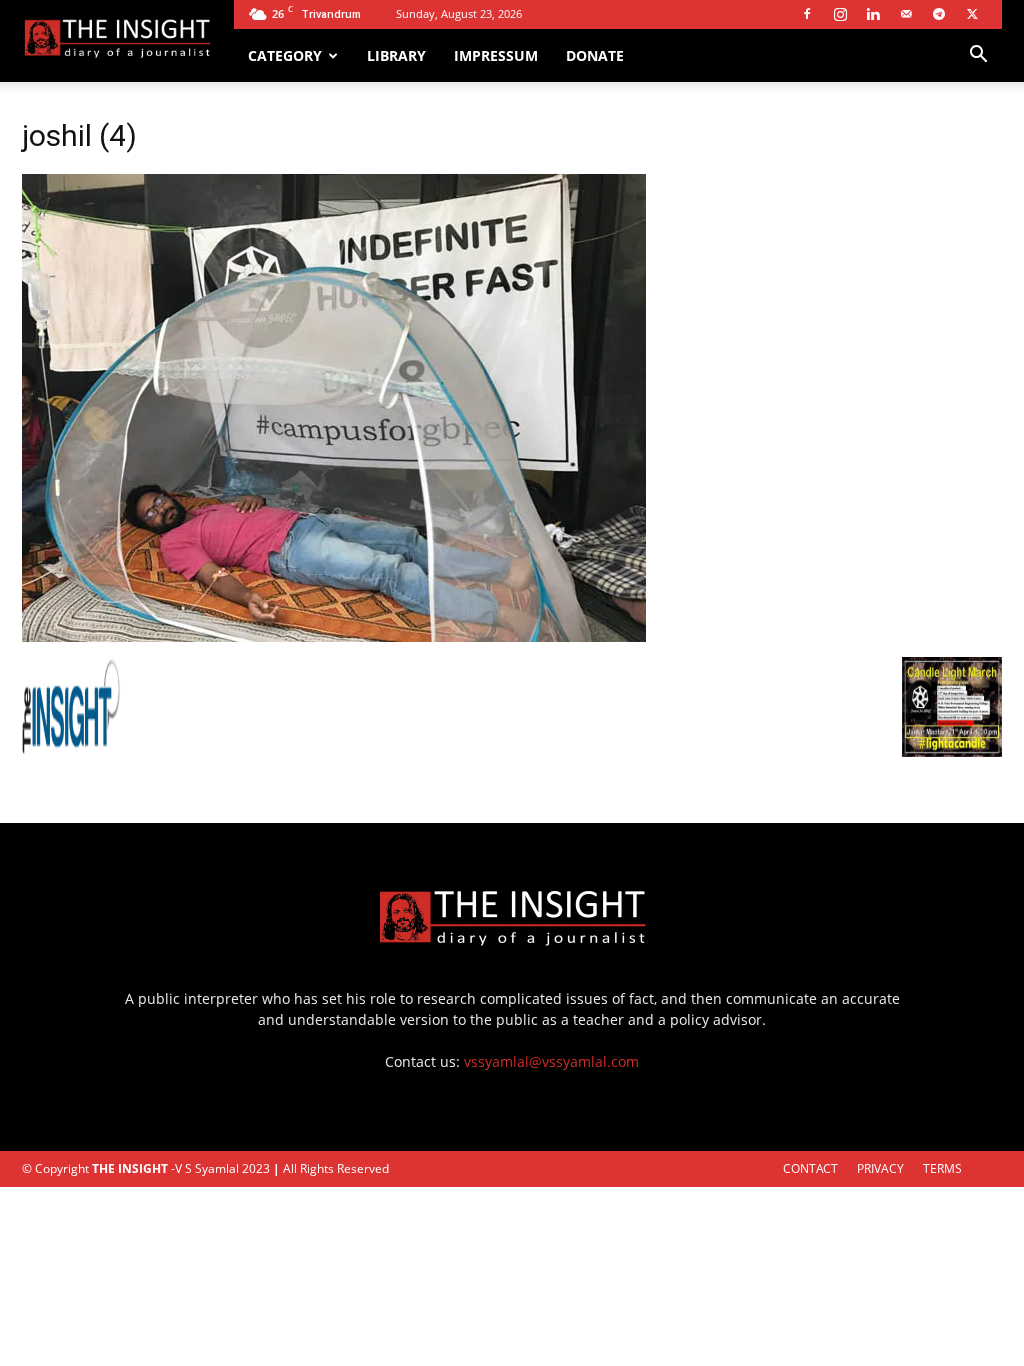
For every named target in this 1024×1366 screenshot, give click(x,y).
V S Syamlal (207, 1168)
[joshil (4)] (334, 636)
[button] (978, 56)
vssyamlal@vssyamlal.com (551, 1061)
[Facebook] (807, 14)
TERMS (942, 1168)
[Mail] (906, 14)
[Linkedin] (873, 14)
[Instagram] (840, 14)
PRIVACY (880, 1168)
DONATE (595, 55)
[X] (972, 14)
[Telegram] (939, 14)
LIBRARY (396, 55)
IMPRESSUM (496, 55)
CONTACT (810, 1168)
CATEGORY (285, 55)
